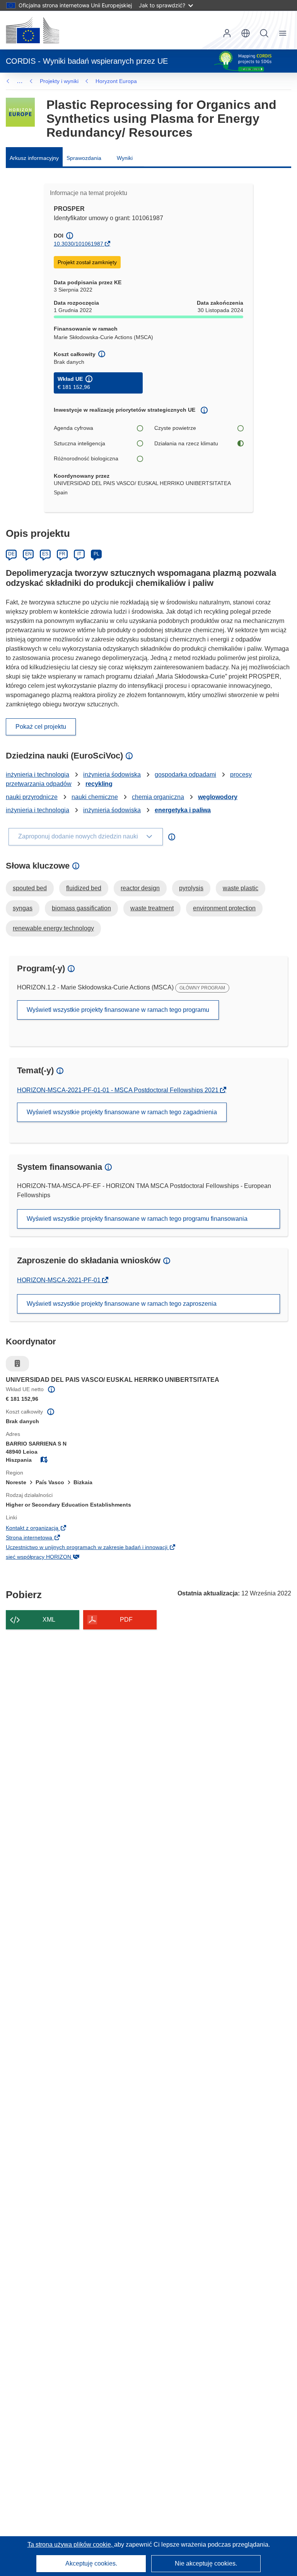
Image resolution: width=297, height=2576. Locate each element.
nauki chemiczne (95, 797)
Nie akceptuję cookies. (206, 2563)
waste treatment (152, 908)
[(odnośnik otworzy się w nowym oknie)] (32, 30)
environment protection (224, 908)
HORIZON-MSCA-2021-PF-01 (60, 1280)
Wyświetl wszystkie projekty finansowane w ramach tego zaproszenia (122, 1304)
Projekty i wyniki (59, 81)
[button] (246, 33)
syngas (23, 908)
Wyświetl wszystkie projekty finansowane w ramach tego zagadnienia (122, 1112)
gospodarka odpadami (185, 775)
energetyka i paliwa (183, 810)
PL (96, 554)
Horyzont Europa (116, 81)
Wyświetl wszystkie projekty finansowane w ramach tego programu (118, 1010)
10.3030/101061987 (79, 244)
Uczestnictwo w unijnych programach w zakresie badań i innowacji (99, 1548)
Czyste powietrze (175, 428)
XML (49, 1620)
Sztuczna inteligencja (79, 443)
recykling (99, 784)
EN (28, 554)
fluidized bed (84, 888)
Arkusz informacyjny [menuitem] (34, 158)
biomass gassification (81, 908)
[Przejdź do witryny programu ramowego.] (20, 112)
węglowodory (218, 797)
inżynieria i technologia (38, 775)
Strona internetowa (42, 1538)
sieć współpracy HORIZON (51, 1558)
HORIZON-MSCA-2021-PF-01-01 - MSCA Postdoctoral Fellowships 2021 (119, 1090)
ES (45, 554)
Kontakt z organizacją (45, 1529)
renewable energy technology (53, 928)
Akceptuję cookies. (91, 2563)
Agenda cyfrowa (73, 428)
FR (62, 554)
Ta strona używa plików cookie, (71, 2545)
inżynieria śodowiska (112, 775)
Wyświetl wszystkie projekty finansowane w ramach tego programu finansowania (137, 1219)
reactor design (140, 888)
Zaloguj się (227, 33)
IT (79, 554)
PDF (126, 1620)
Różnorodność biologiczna (86, 458)
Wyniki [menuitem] (125, 158)
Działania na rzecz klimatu (186, 443)
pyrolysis (191, 888)
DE (11, 554)
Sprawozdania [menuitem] (84, 158)
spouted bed (30, 888)
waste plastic (241, 888)
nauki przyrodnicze (32, 797)
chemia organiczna (158, 797)
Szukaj (264, 33)
